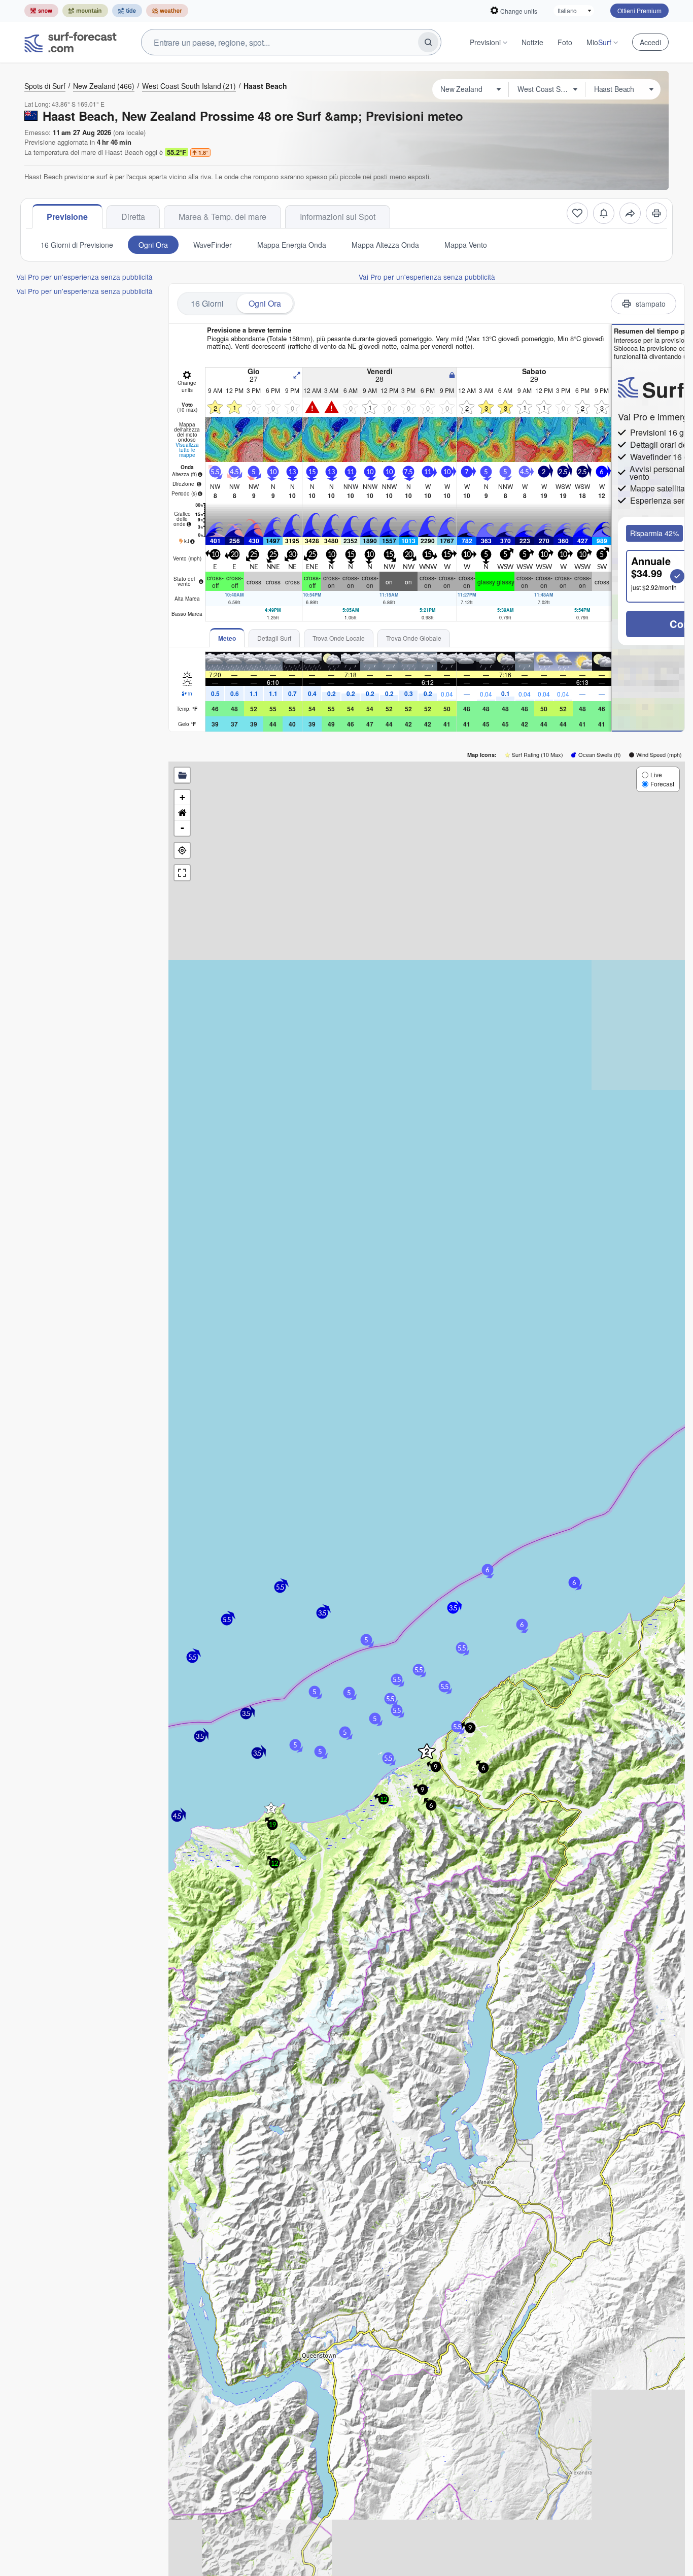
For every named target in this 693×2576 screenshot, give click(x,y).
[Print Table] (656, 213)
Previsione (67, 217)
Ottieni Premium (639, 10)
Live (656, 774)
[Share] (630, 213)
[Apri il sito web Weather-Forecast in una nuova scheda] (167, 11)
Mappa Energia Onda (292, 245)
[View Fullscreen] (182, 873)
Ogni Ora (153, 245)
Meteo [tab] (227, 638)
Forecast (662, 784)
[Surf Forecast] (71, 42)
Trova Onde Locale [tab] (339, 638)
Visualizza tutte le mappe (187, 450)
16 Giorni (207, 303)
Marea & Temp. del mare (222, 217)
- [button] (182, 828)
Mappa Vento (466, 245)
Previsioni (485, 42)
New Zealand (104, 86)
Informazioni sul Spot (338, 217)
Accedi (650, 42)
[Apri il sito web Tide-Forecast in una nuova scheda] (127, 11)
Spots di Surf (45, 86)
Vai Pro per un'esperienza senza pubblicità (84, 277)
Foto (565, 42)
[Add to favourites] (577, 213)
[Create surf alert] (604, 213)
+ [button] (182, 797)
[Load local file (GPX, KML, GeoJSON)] (182, 775)
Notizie (532, 42)
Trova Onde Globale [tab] (414, 638)
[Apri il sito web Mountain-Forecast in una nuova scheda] (85, 11)
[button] (271, 1808)
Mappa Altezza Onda (385, 245)
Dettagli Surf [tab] (274, 638)
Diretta (133, 217)
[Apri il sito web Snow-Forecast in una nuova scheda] (41, 11)
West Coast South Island (189, 86)
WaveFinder (213, 245)
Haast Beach (265, 86)
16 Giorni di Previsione (77, 245)
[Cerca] (428, 42)
